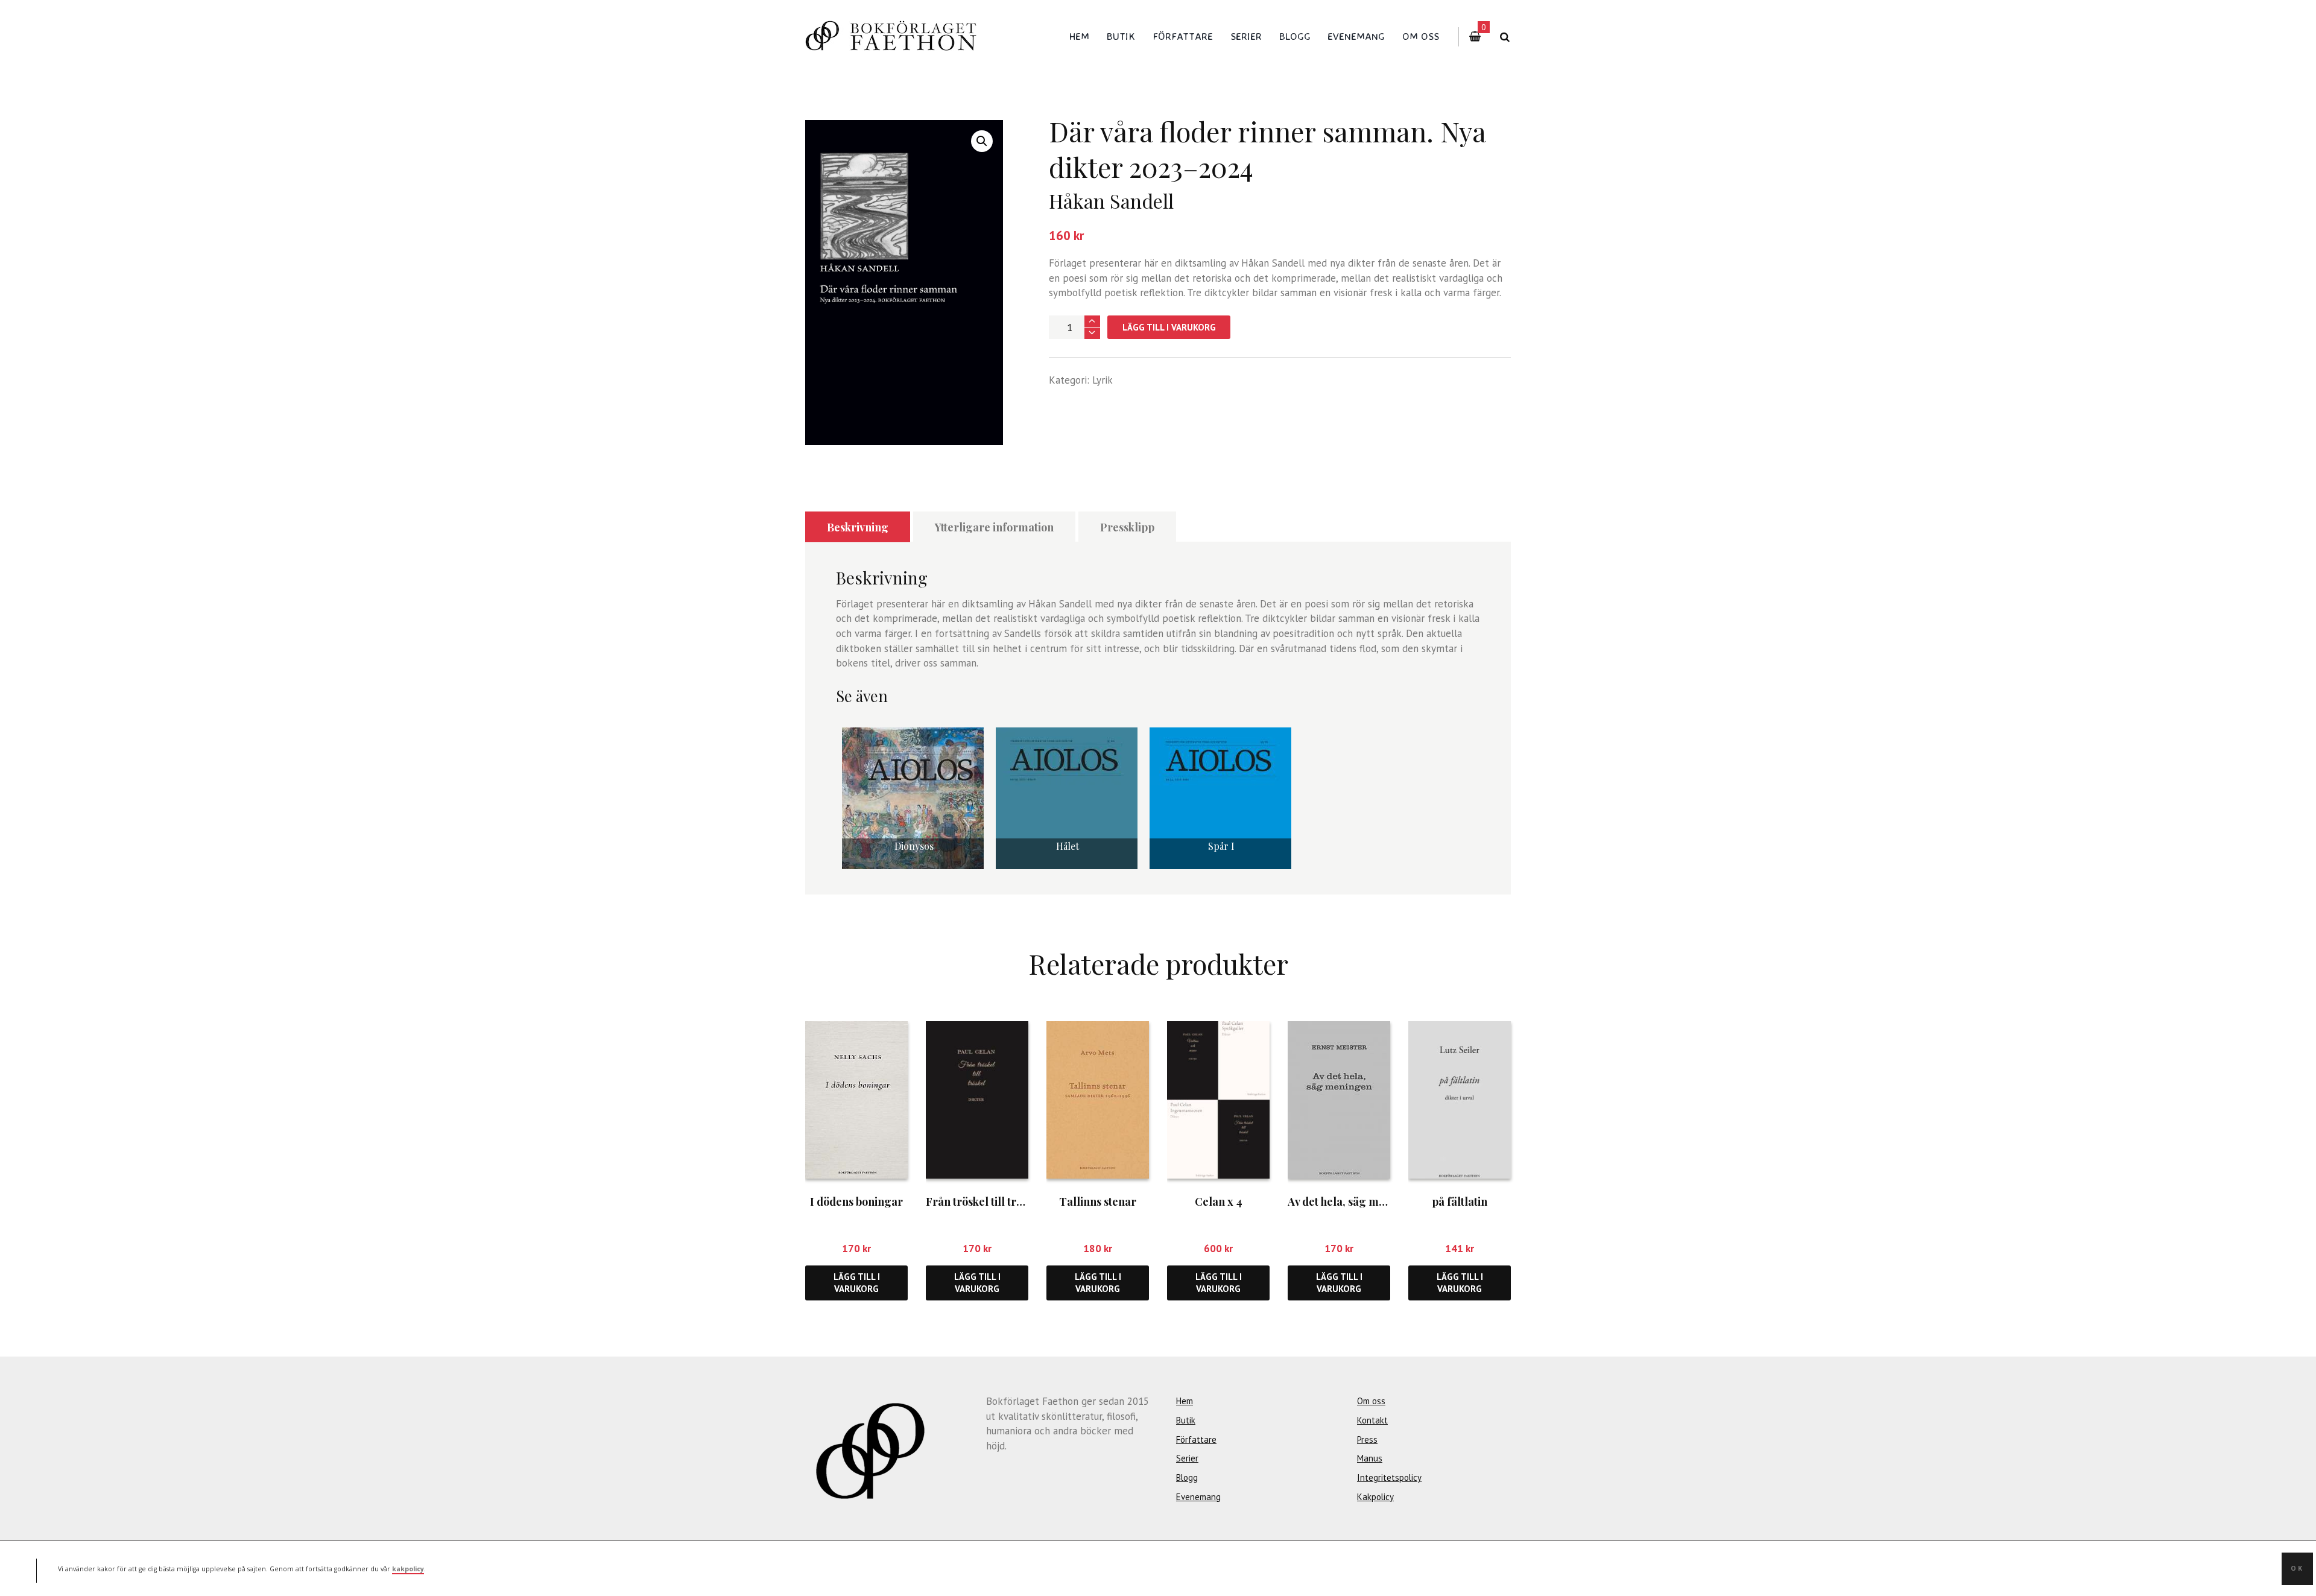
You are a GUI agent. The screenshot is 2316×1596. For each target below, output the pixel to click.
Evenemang (1356, 36)
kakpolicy (408, 1568)
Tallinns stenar (1098, 1202)
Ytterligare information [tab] (994, 527)
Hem (1079, 36)
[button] (982, 141)
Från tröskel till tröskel (984, 1202)
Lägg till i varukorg (1169, 327)
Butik (1121, 36)
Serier (1246, 36)
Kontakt (1372, 1420)
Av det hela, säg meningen (1354, 1202)
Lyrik (1103, 380)
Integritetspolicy (1389, 1477)
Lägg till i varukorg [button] (857, 1282)
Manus (1370, 1458)
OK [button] (2297, 1568)
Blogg (1295, 36)
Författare (1183, 36)
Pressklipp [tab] (1127, 527)
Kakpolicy (1375, 1497)
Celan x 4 (1219, 1202)
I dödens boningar (856, 1202)
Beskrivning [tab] (858, 527)
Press (1367, 1439)
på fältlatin (1460, 1202)
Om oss (1421, 36)
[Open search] (1504, 37)
